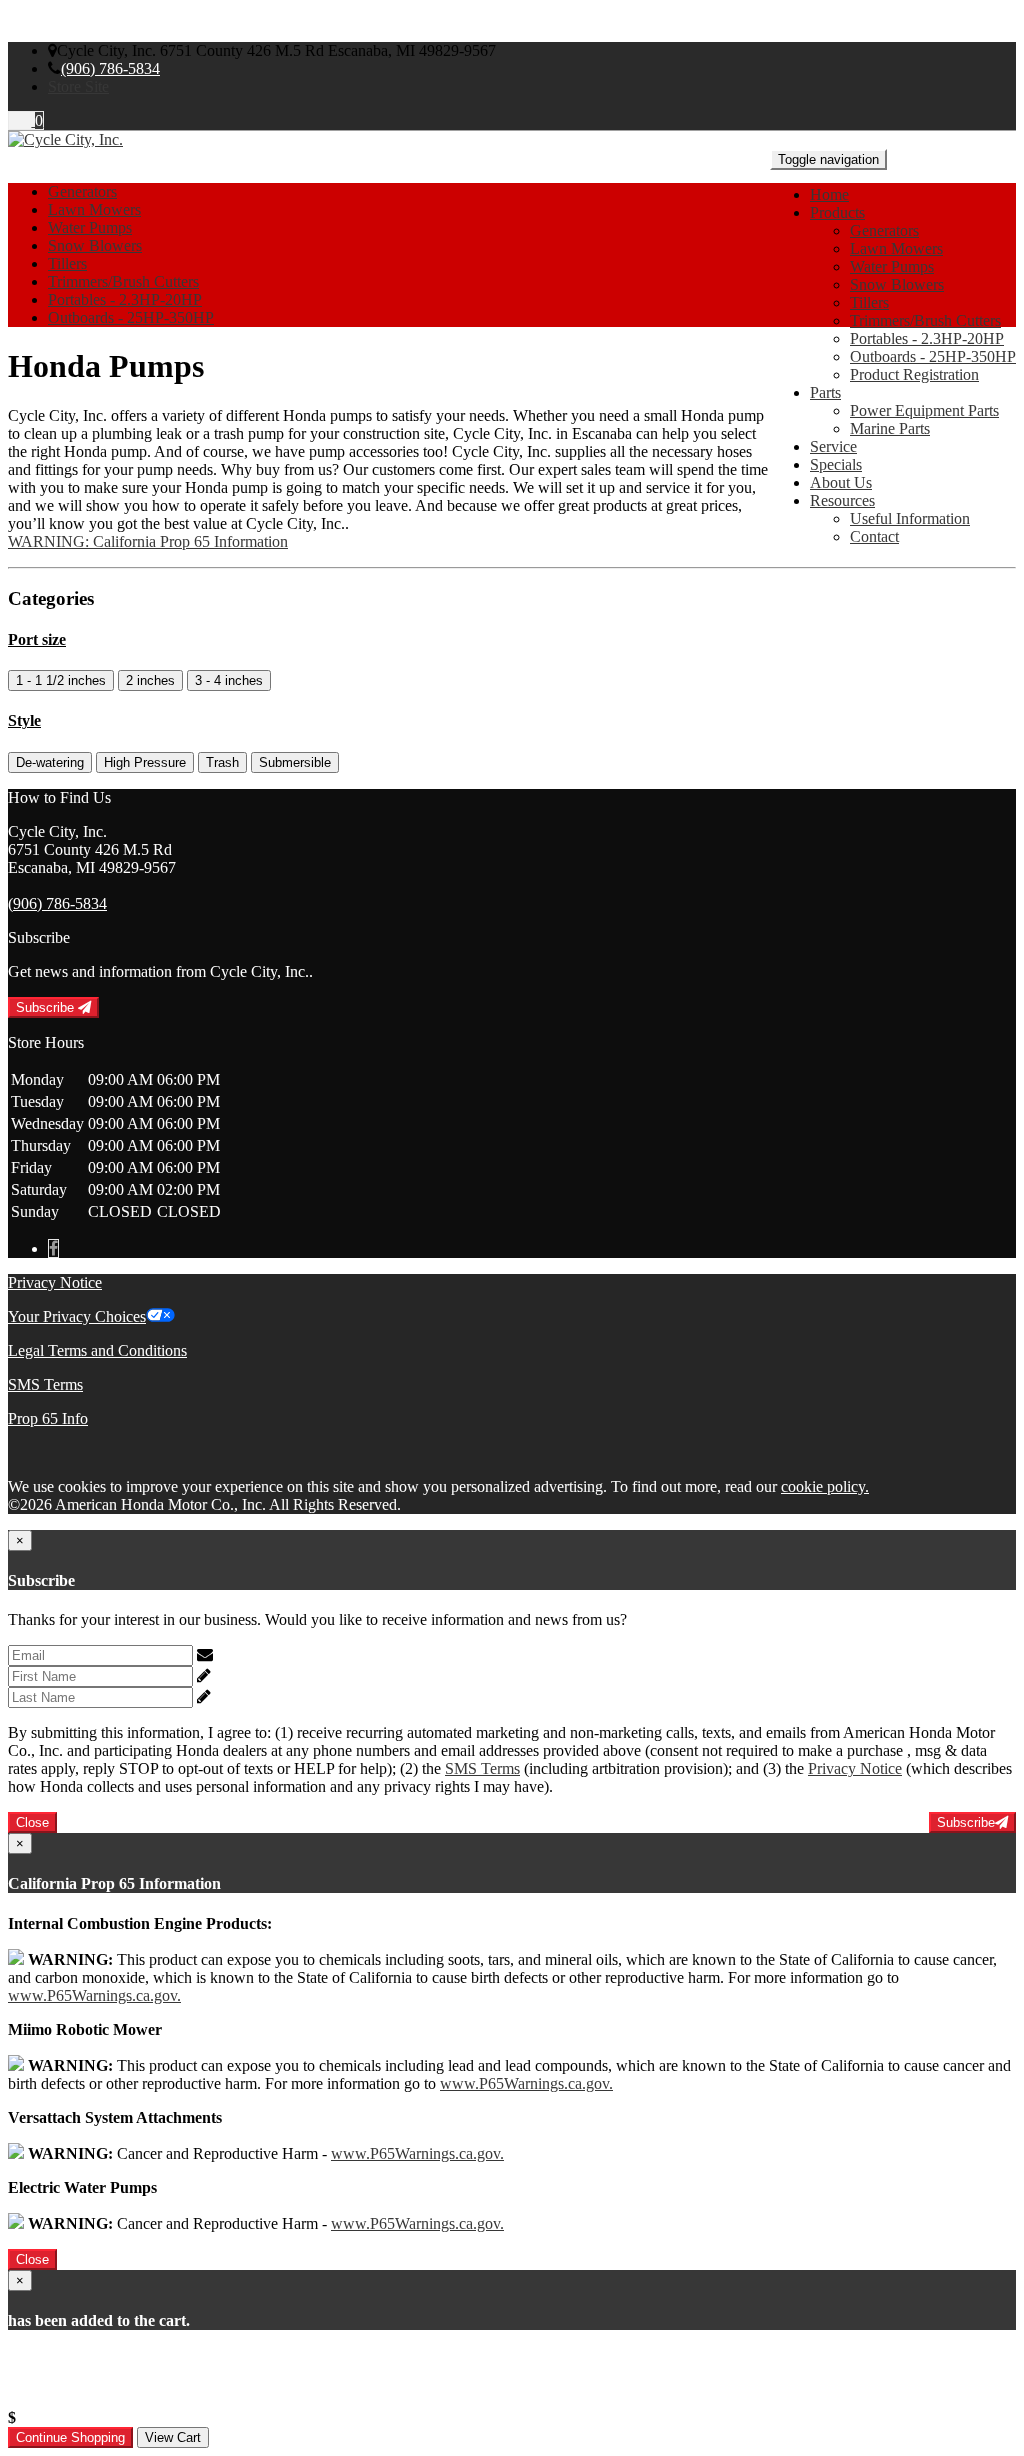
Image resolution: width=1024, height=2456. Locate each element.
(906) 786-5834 (110, 68)
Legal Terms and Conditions (97, 1350)
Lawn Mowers (896, 248)
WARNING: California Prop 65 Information (148, 541)
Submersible (295, 762)
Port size (37, 639)
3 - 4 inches (229, 680)
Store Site (78, 86)
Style (24, 720)
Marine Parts (890, 428)
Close (32, 1822)
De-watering (50, 762)
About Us (841, 482)
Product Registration (914, 374)
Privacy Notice (55, 1282)
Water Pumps (892, 266)
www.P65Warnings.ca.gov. (94, 1995)
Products (837, 212)
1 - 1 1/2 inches (61, 680)
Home (829, 194)
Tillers (869, 302)
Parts (825, 392)
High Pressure (145, 762)
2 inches (150, 680)
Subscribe (47, 1007)
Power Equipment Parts (924, 410)
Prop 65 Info (48, 1418)
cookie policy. (825, 1486)
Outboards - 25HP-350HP (933, 356)
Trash (222, 762)
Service (833, 446)
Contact (874, 536)
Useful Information (910, 518)
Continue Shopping (70, 2437)
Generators (884, 230)
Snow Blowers (897, 284)
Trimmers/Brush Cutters (925, 320)
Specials (836, 464)
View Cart (173, 2437)
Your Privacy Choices (77, 1316)
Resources (842, 500)
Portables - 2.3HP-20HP (927, 338)
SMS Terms (45, 1384)
